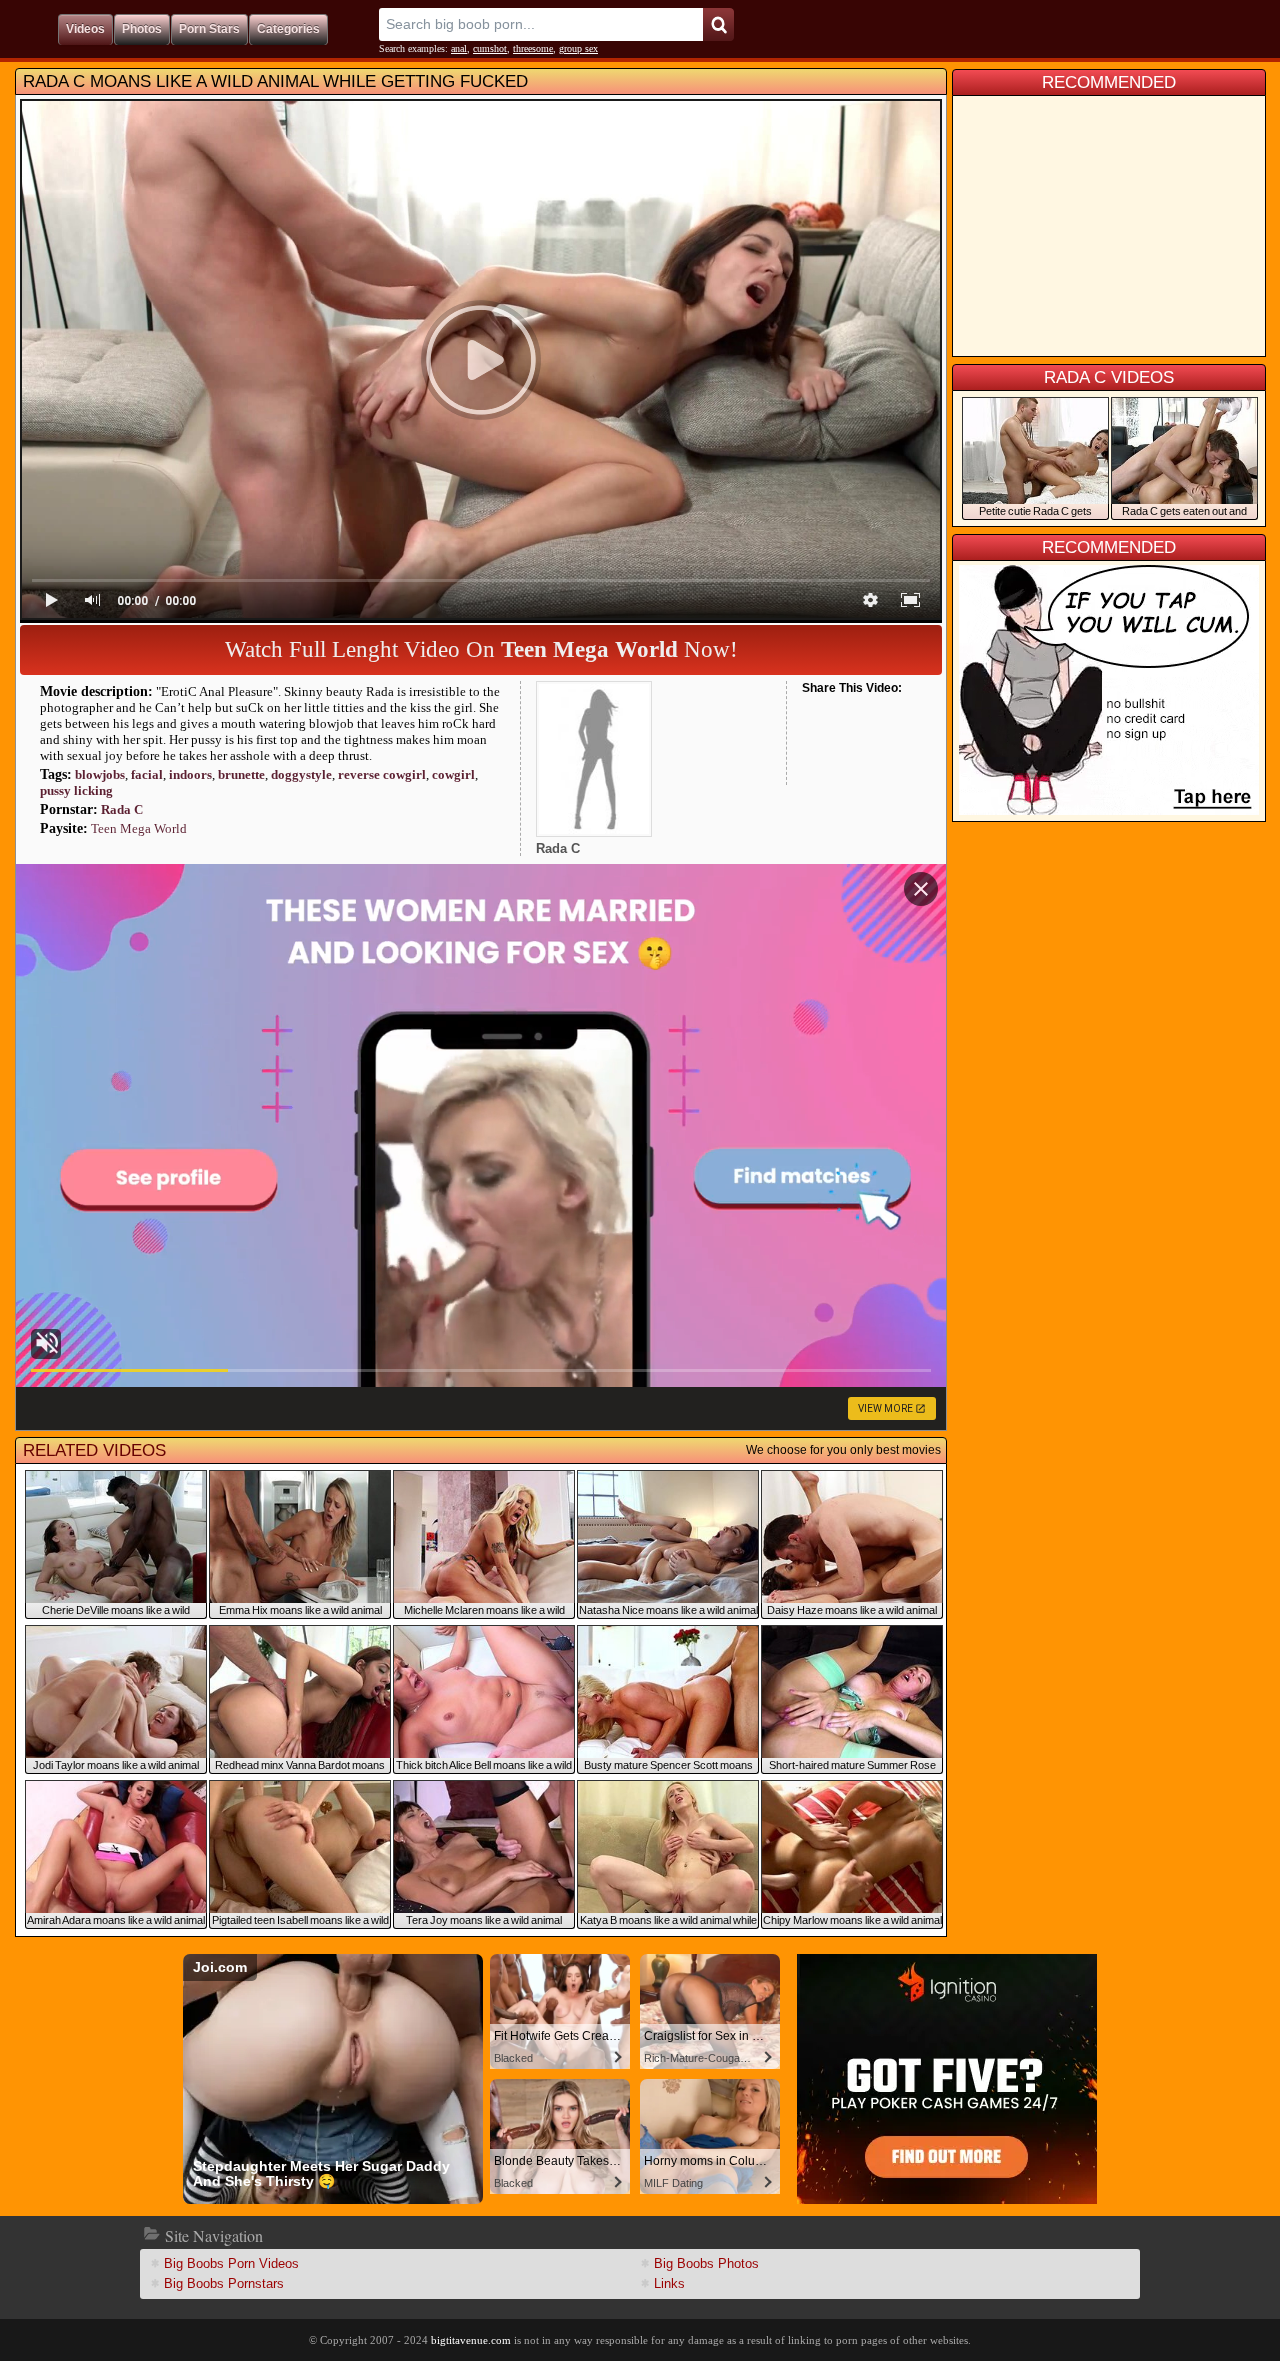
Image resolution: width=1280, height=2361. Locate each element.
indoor (190, 774)
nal (459, 48)
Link (669, 2283)
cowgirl (453, 774)
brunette (241, 774)
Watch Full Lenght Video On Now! (481, 649)
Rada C (122, 809)
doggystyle (301, 774)
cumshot (490, 48)
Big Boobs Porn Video (231, 2263)
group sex (578, 48)
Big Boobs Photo (706, 2263)
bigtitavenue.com (471, 2340)
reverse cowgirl (382, 774)
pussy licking (76, 790)
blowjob (100, 774)
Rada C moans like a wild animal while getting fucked (275, 81)
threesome (533, 48)
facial (147, 774)
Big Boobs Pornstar (224, 2283)
